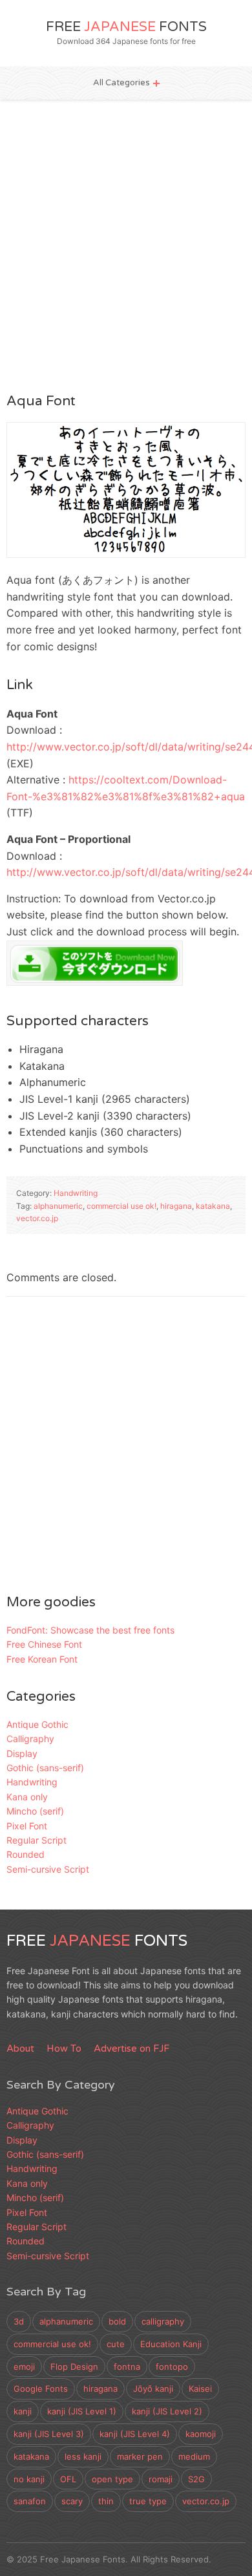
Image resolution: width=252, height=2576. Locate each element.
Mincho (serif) (35, 1811)
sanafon (30, 2501)
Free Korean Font (42, 1659)
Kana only (27, 1797)
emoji (24, 2367)
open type (112, 2479)
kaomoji (201, 2434)
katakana (213, 1206)
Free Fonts (126, 27)
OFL (68, 2479)
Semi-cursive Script (48, 1869)
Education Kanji (171, 2344)
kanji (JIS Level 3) (49, 2434)
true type (148, 2501)
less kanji (83, 2456)
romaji (161, 2479)
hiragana (176, 1206)
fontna (127, 2367)
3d (19, 2321)
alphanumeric (58, 1206)
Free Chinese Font (44, 1644)
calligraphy (163, 2321)
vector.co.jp (37, 1218)
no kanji (29, 2479)
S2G (196, 2479)
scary (72, 2501)
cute (116, 2344)
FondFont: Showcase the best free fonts (90, 1630)
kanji (23, 2411)
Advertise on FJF (131, 2049)
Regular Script (37, 1840)
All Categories (121, 83)
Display (22, 1753)
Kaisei (200, 2389)
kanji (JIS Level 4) (135, 2434)
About (20, 2049)
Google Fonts (41, 2389)
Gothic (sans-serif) (45, 1768)
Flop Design (74, 2367)
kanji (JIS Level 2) (167, 2411)
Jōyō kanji (153, 2389)
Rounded (26, 1854)
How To (64, 2049)
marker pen (140, 2456)
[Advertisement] (126, 245)
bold (117, 2321)
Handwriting (76, 1193)
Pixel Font (27, 1826)
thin (106, 2501)
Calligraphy (30, 1739)
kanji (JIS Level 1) (82, 2411)
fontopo (172, 2367)
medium (194, 2456)
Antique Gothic (37, 1724)
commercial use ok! (121, 1206)
